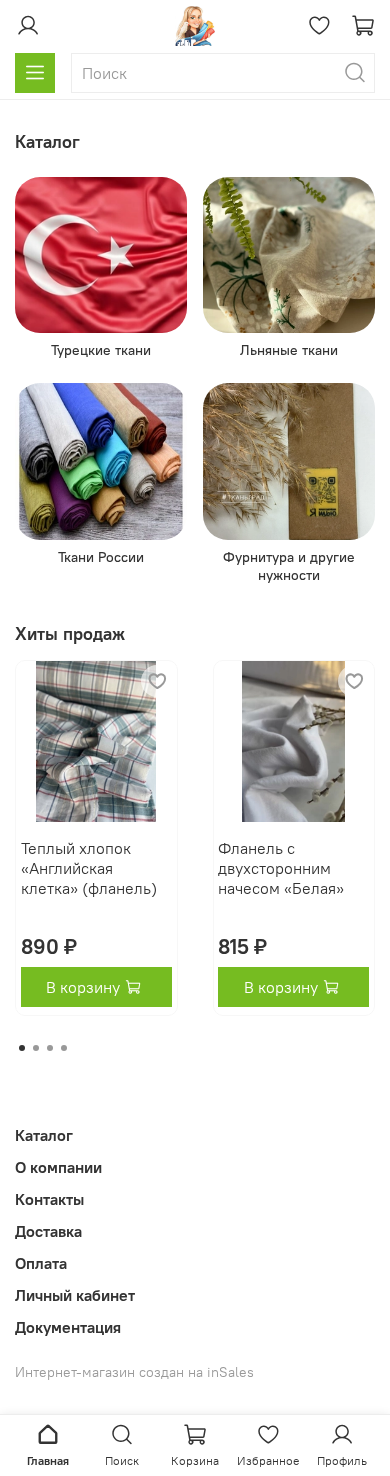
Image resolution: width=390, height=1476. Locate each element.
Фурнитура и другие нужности (289, 566)
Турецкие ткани (101, 350)
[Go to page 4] (64, 1048)
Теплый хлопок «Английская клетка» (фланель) (89, 868)
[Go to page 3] (50, 1048)
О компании (58, 1167)
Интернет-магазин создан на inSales (134, 1372)
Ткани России (101, 557)
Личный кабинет (75, 1295)
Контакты (49, 1199)
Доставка (48, 1231)
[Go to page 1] (22, 1048)
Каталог (44, 1135)
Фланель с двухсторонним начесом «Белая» (281, 868)
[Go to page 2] (36, 1048)
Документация (68, 1327)
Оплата (41, 1263)
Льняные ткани (289, 350)
